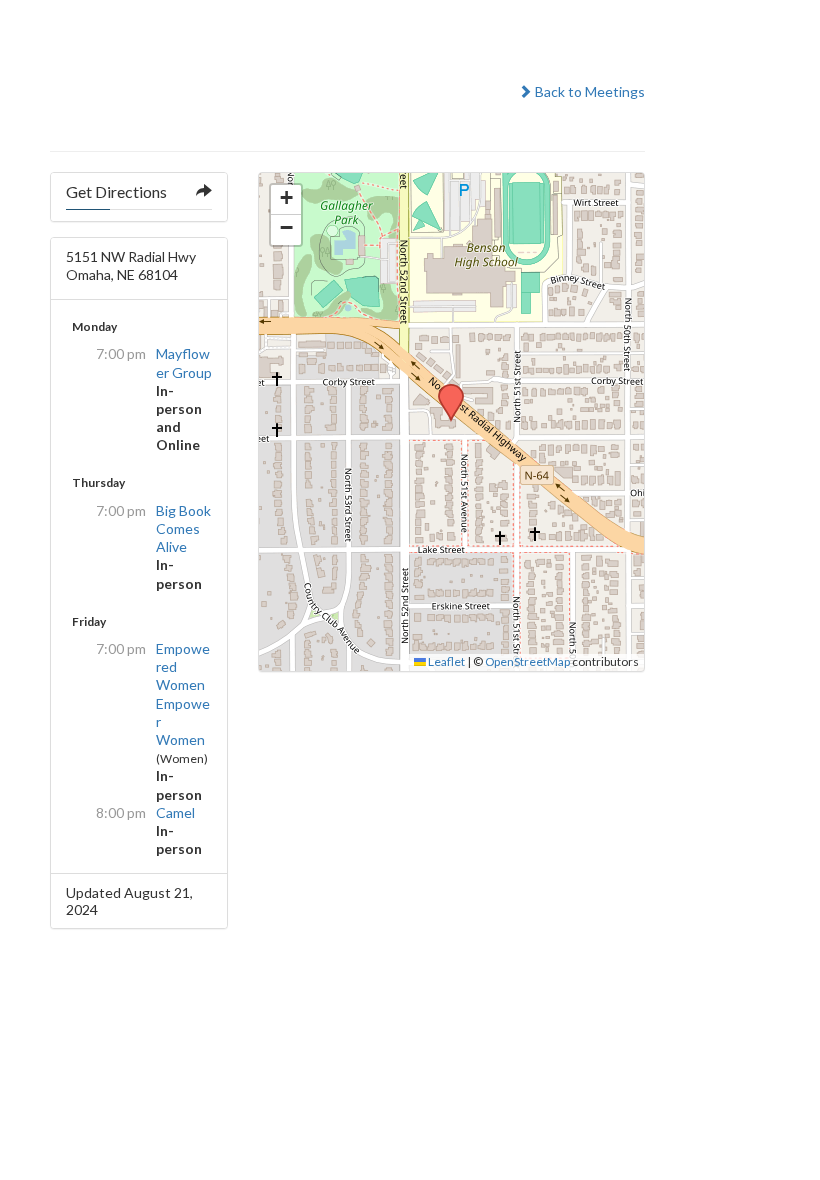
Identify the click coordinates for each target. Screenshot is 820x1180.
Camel (175, 812)
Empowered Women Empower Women (183, 694)
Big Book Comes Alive (183, 528)
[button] (444, 390)
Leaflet (445, 661)
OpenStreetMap (527, 661)
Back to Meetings (588, 91)
